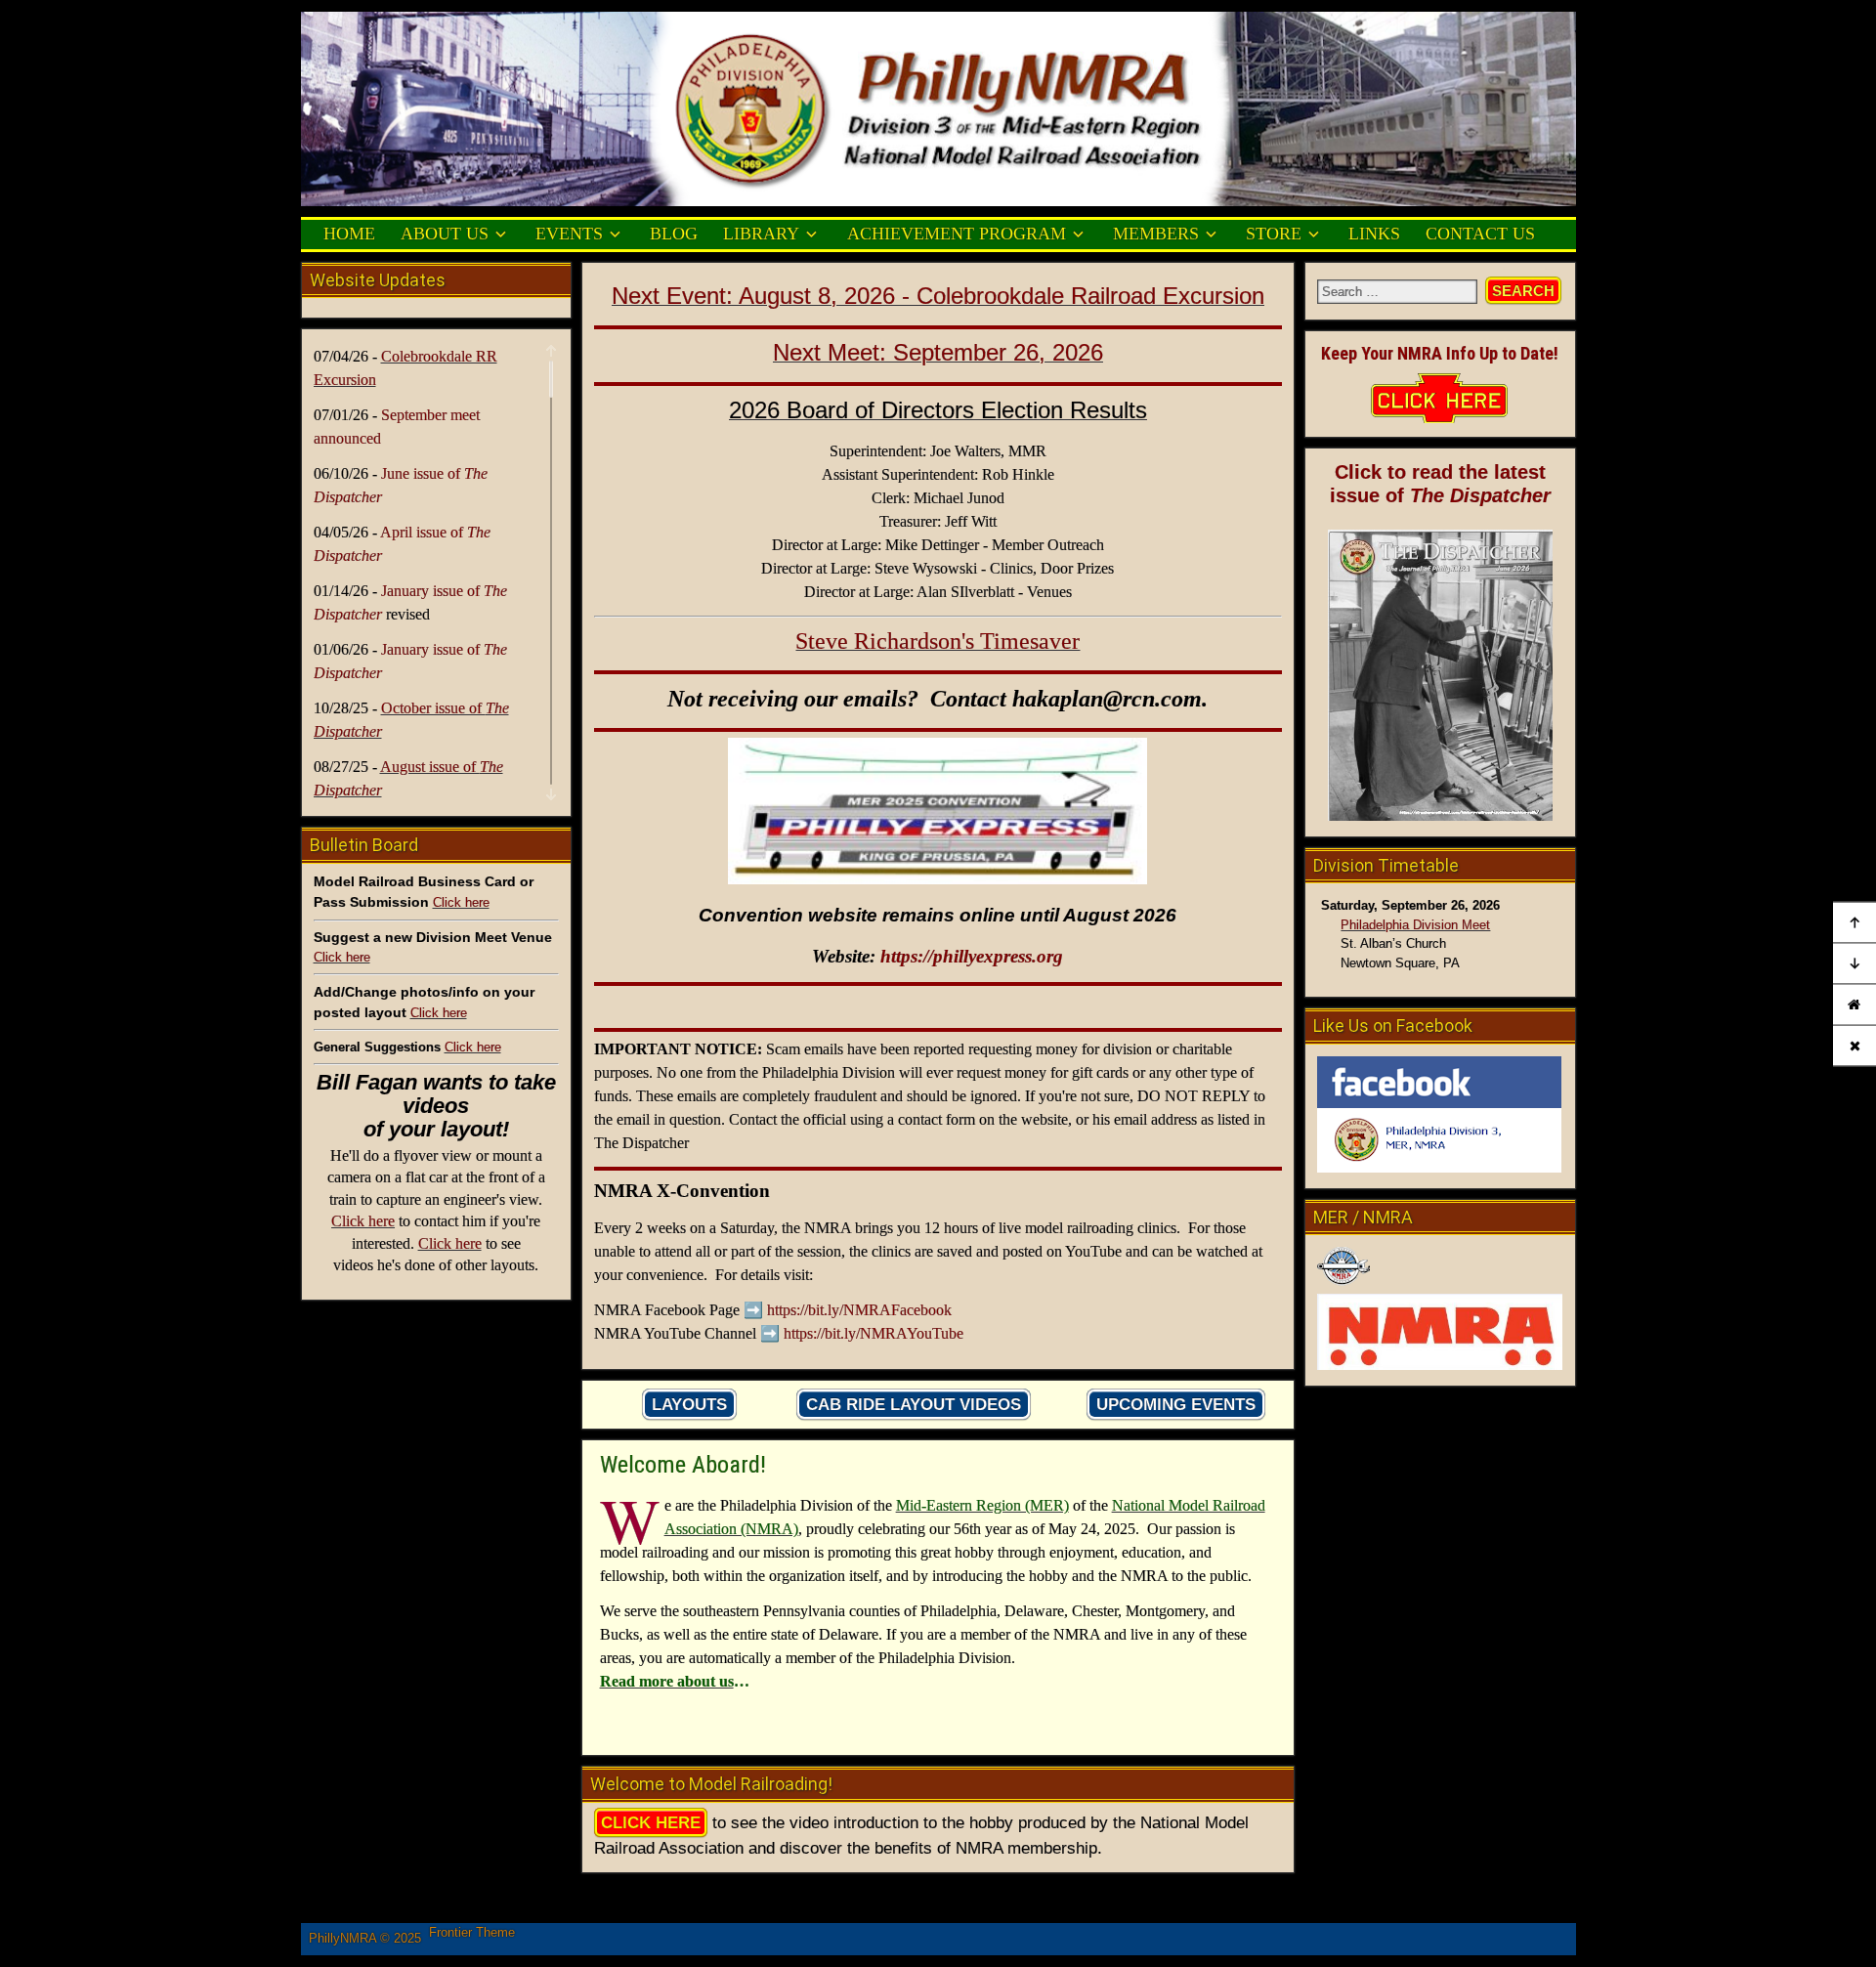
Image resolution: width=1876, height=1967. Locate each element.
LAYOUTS (689, 1405)
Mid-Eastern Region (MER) (982, 1505)
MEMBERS (1156, 234)
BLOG (674, 234)
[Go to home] (1855, 1004)
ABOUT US (445, 234)
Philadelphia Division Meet (1415, 925)
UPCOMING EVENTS (1176, 1405)
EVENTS (569, 234)
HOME (349, 234)
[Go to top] (1855, 922)
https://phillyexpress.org (972, 956)
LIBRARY (761, 234)
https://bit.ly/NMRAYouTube (874, 1333)
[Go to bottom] (1855, 963)
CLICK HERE (651, 1823)
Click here (461, 902)
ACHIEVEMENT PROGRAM (957, 234)
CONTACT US (1480, 234)
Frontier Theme (472, 1932)
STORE (1274, 234)
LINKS (1374, 234)
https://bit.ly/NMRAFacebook (859, 1310)
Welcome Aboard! (683, 1465)
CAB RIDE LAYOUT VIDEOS (914, 1405)
